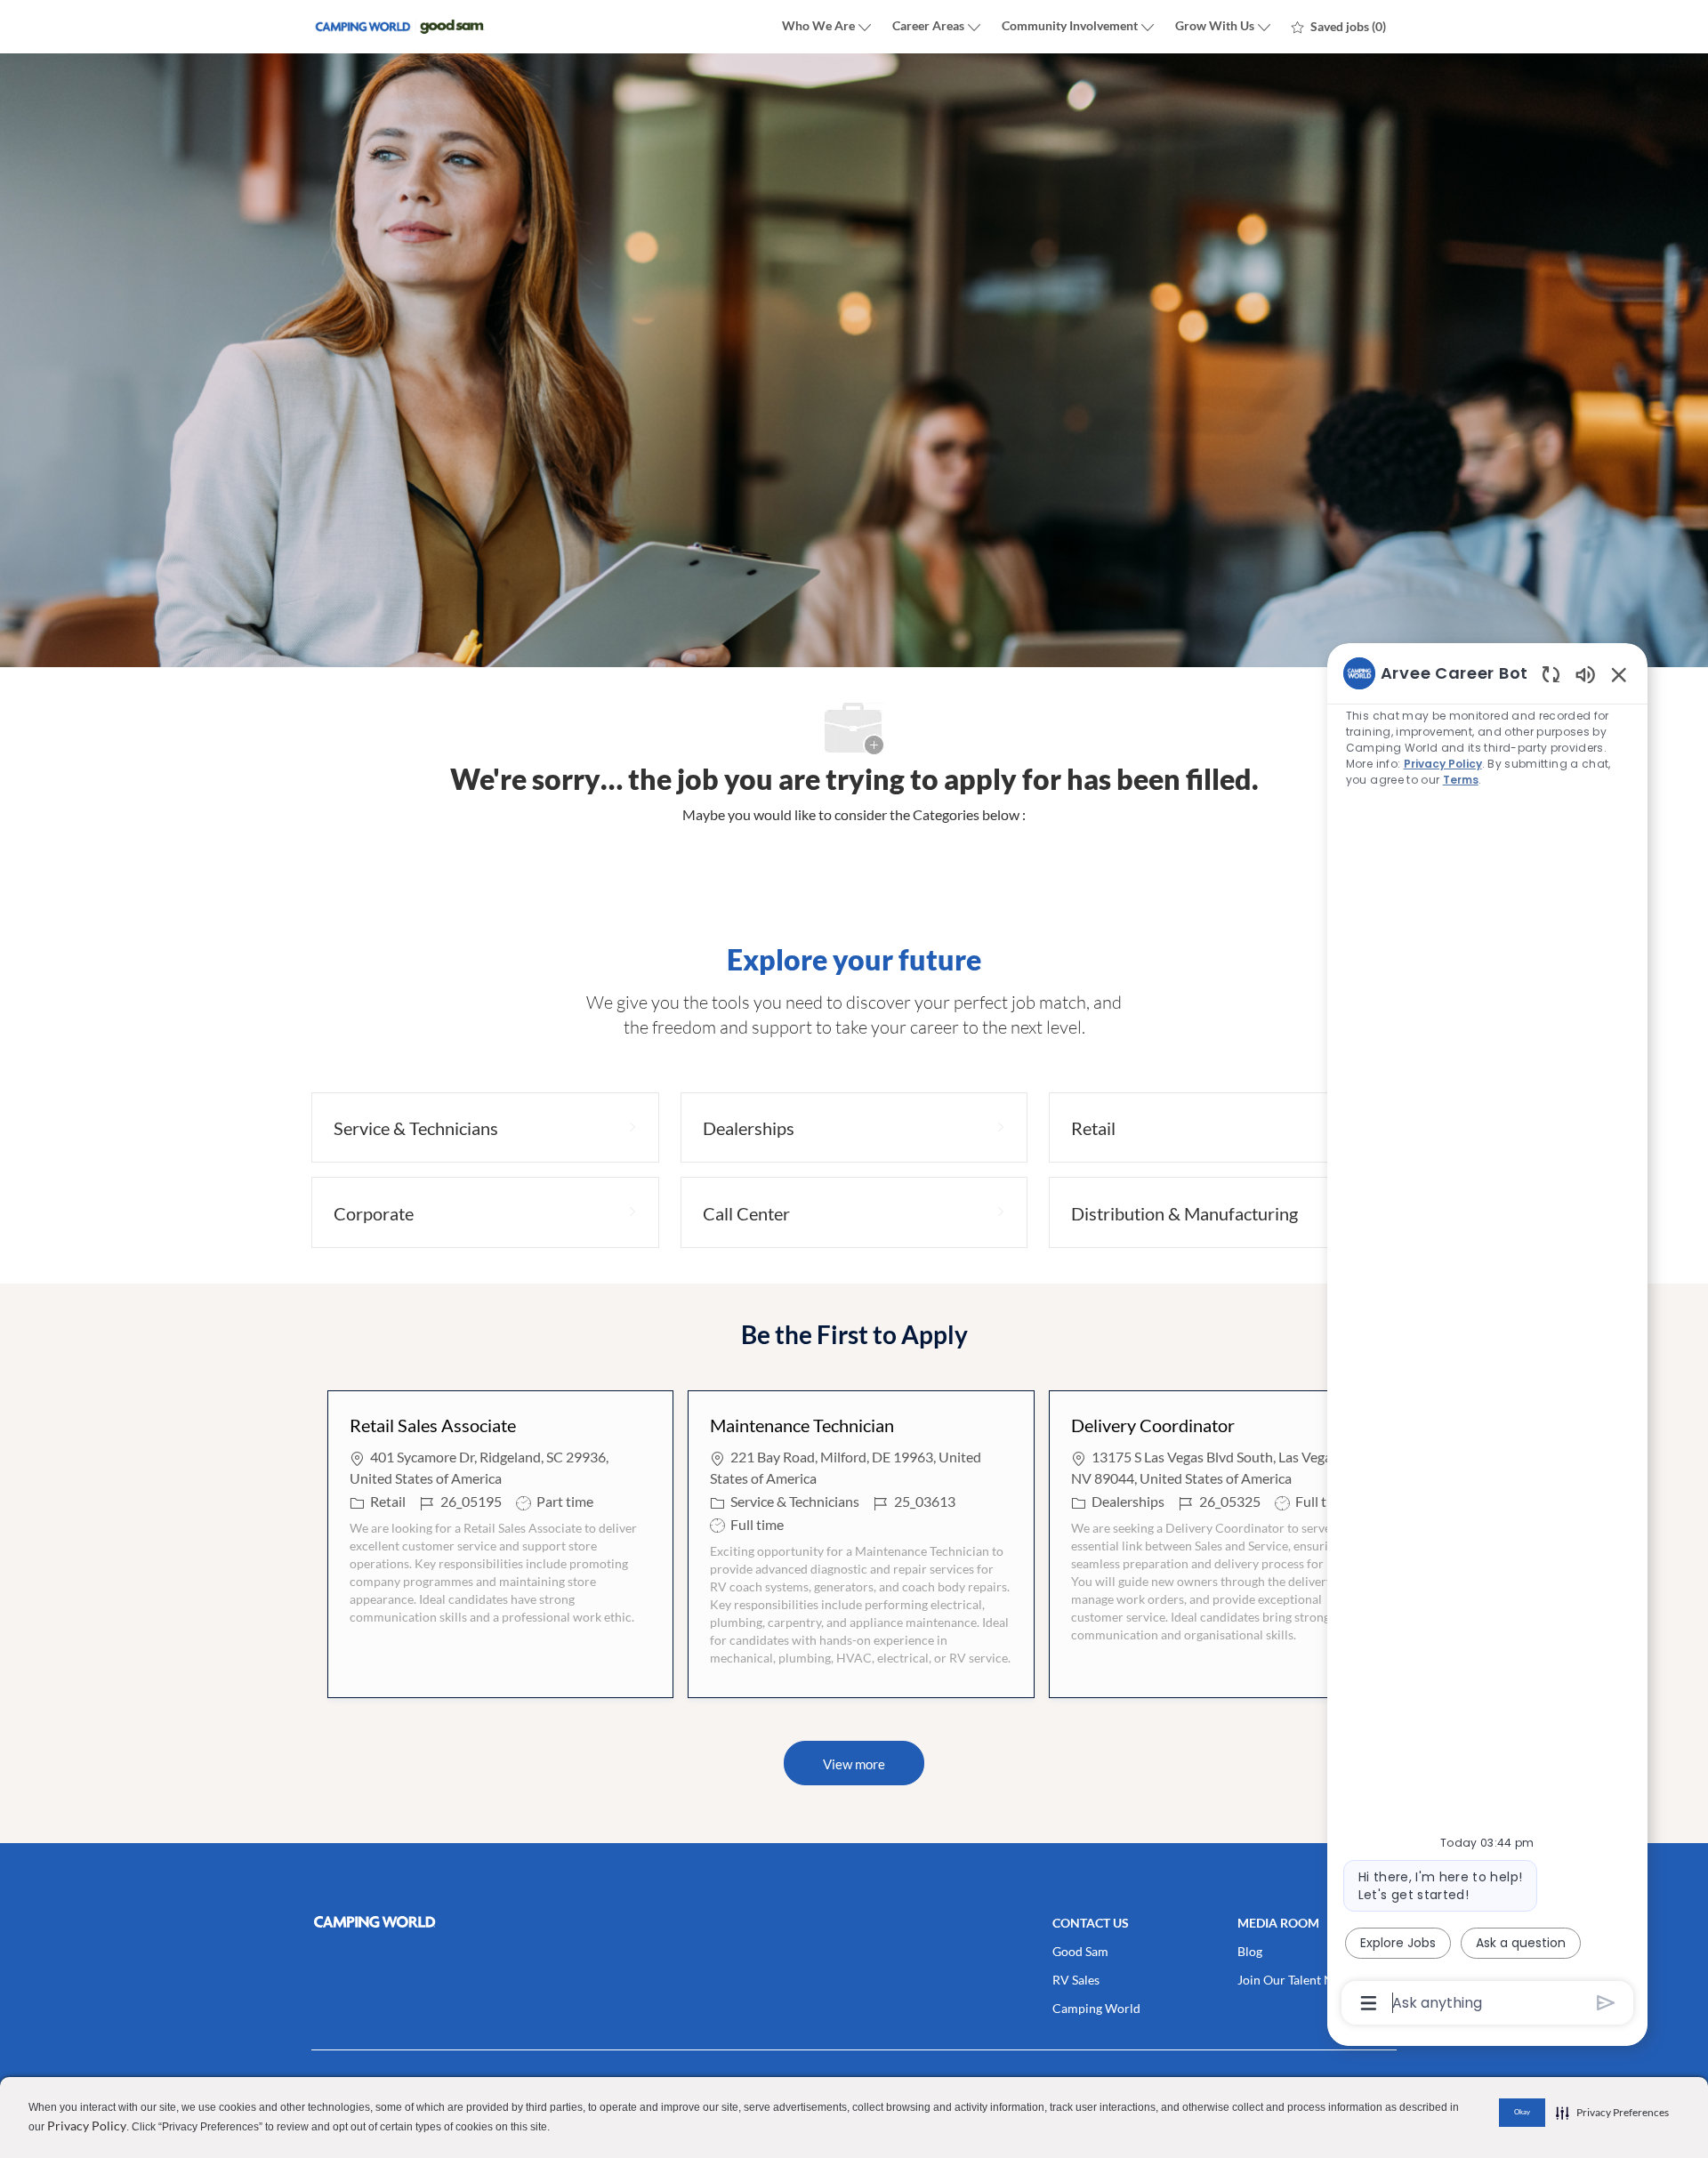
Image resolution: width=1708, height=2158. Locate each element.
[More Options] (1369, 2003)
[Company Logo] (400, 27)
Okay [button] (1522, 2112)
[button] (854, 1763)
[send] (1606, 2003)
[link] (485, 1922)
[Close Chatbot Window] (1619, 674)
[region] (1487, 1337)
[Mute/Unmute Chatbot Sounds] (1585, 674)
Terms (1461, 780)
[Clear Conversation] (1551, 674)
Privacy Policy (87, 2126)
